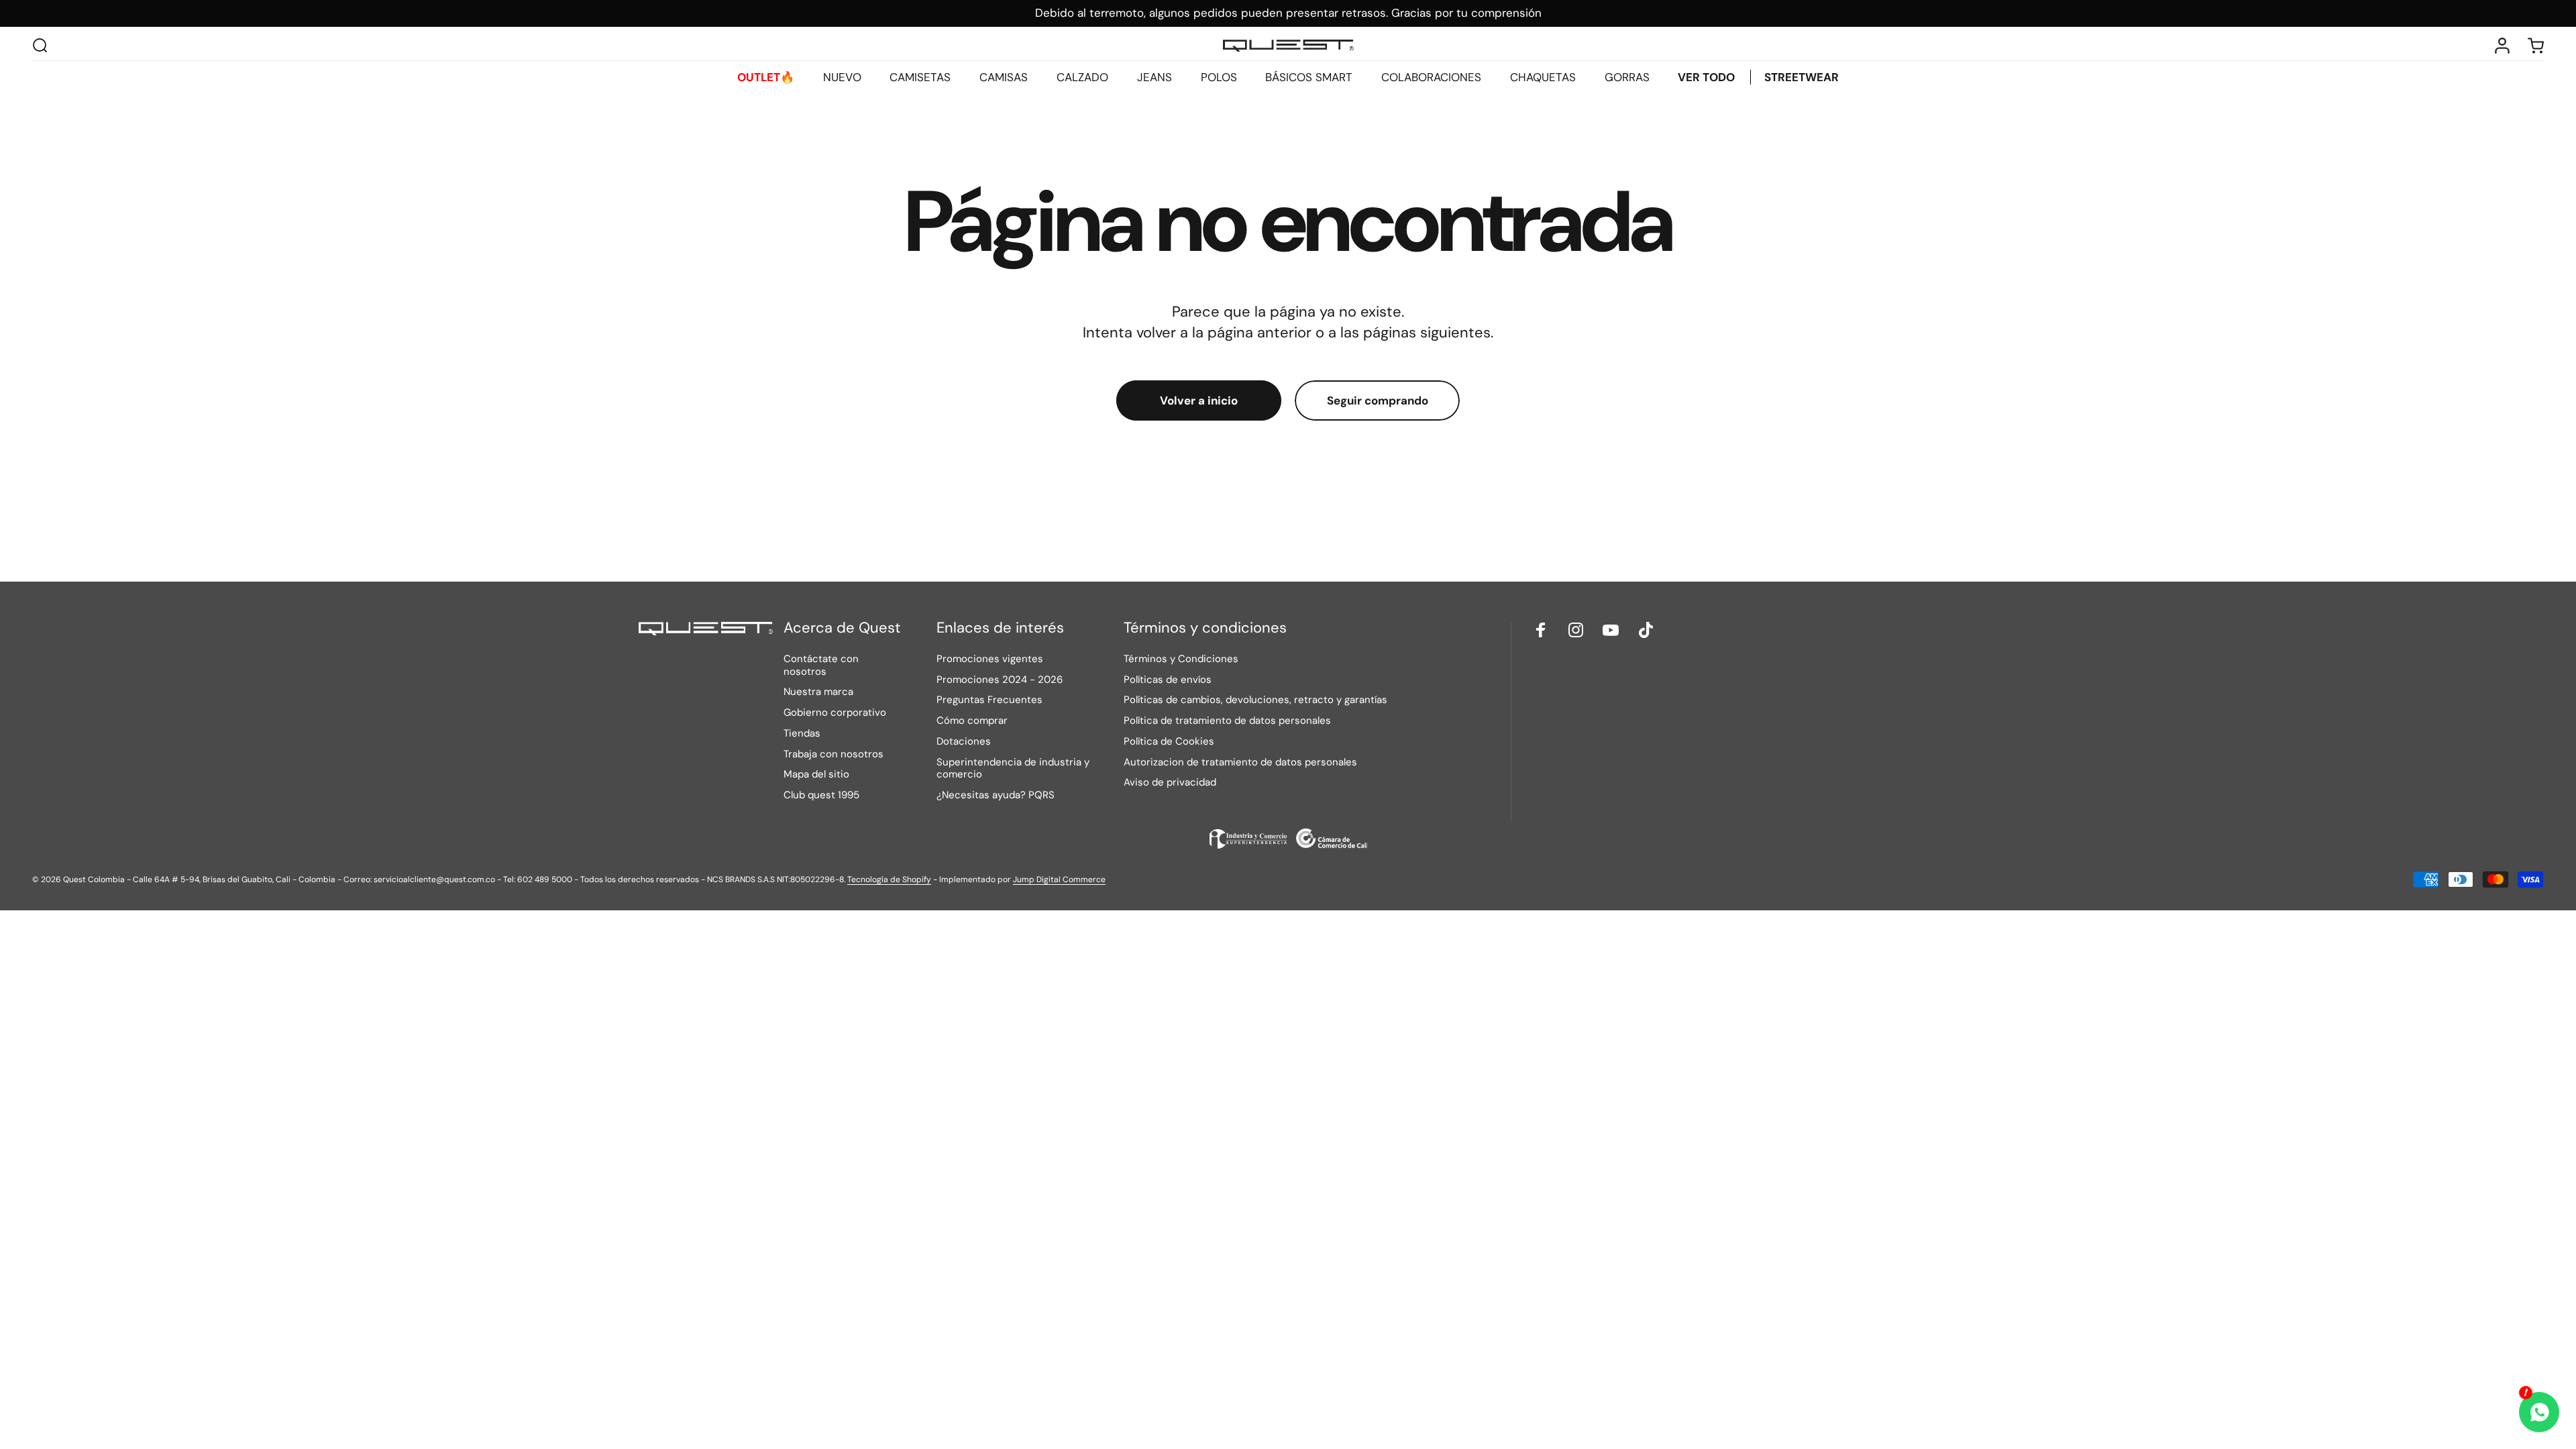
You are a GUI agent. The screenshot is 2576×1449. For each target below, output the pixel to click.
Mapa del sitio (816, 774)
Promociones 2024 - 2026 (1000, 680)
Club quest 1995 (821, 795)
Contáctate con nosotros (821, 665)
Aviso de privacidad (1170, 783)
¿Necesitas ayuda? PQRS (996, 795)
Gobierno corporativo (835, 713)
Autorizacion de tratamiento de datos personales (1240, 762)
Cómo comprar (972, 721)
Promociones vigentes (990, 659)
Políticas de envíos (1168, 680)
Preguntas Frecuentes (989, 700)
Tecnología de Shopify (889, 879)
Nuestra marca (818, 692)
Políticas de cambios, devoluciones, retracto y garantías (1255, 700)
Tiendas (802, 734)
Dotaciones (964, 742)
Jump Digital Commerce (1059, 879)
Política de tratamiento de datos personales (1227, 721)
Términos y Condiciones (1181, 659)
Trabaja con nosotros (834, 754)
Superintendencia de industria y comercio (1013, 769)
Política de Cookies (1169, 742)
